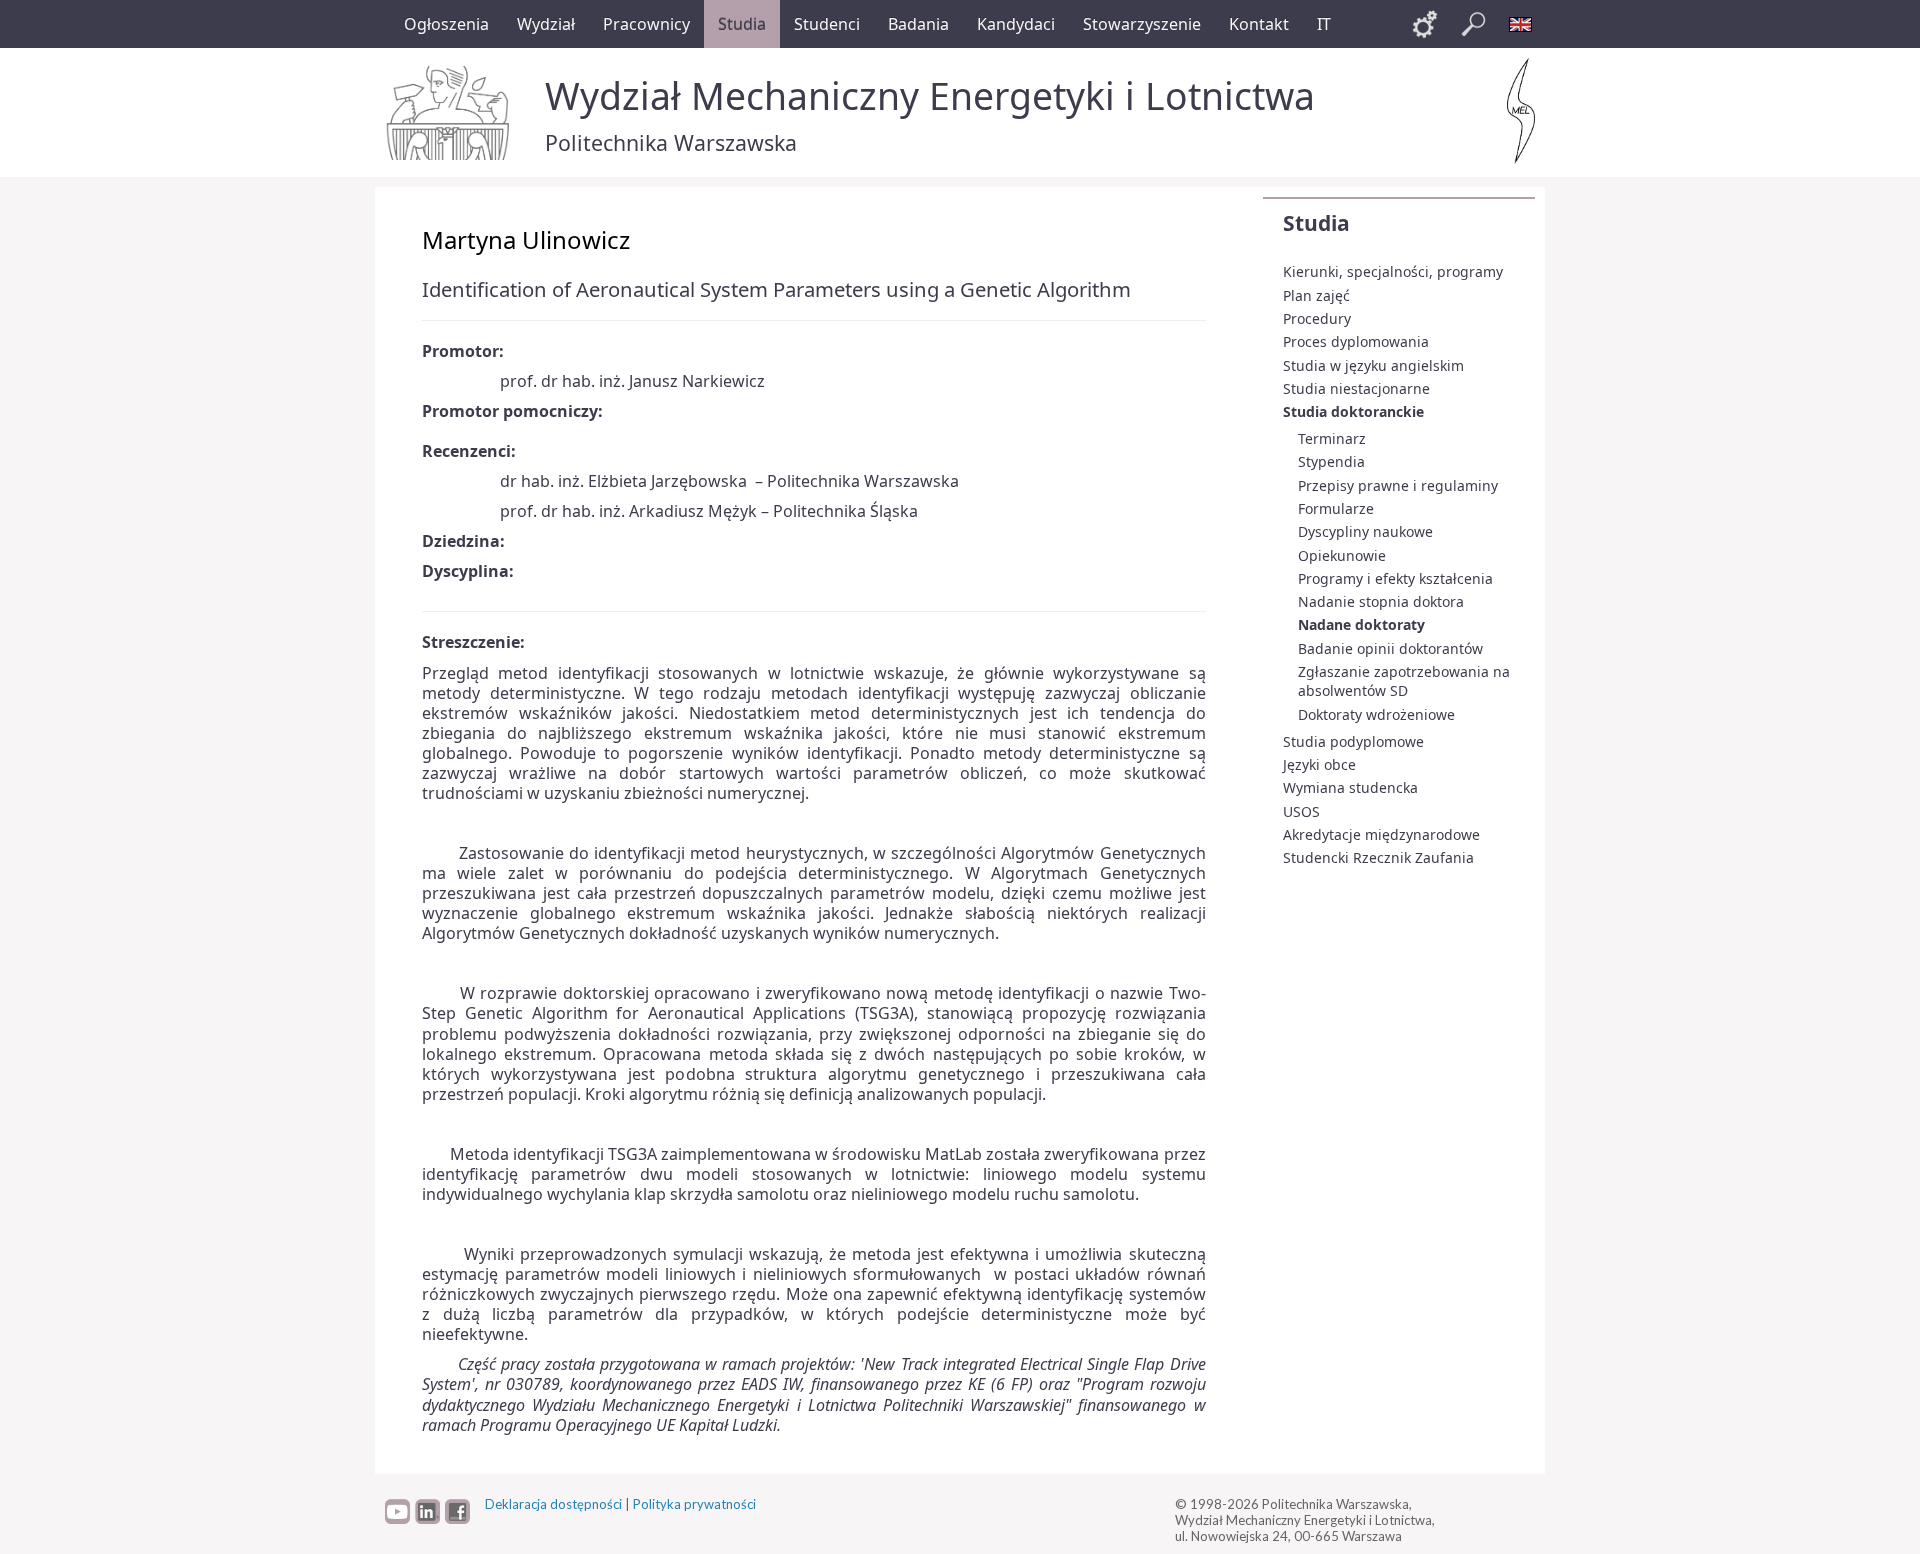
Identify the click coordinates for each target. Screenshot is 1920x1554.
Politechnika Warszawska (671, 142)
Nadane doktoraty (1361, 624)
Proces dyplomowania (1356, 341)
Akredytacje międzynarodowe (1381, 834)
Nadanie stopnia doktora (1381, 601)
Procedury (1317, 318)
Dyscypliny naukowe (1365, 531)
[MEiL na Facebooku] (457, 1519)
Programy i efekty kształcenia (1395, 578)
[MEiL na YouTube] (397, 1519)
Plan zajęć (1316, 295)
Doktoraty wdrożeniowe (1376, 714)
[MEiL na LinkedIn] (427, 1519)
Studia (1316, 223)
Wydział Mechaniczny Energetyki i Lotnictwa (930, 95)
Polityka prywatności (694, 1504)
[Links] (1425, 24)
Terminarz (1332, 438)
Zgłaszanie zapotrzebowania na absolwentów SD (1404, 681)
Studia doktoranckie (1353, 411)
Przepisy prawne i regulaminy (1398, 485)
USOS (1301, 811)
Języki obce (1319, 764)
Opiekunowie (1342, 555)
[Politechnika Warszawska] (450, 113)
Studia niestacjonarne (1356, 388)
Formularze (1336, 508)
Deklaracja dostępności (553, 1504)
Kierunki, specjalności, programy (1393, 271)
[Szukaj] (1473, 24)
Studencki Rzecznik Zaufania (1378, 857)
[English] (1521, 24)
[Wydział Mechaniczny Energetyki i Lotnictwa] (1521, 111)
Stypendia (1331, 461)
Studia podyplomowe (1353, 741)
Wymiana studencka (1350, 787)
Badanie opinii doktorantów (1390, 648)
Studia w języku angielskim (1373, 365)
